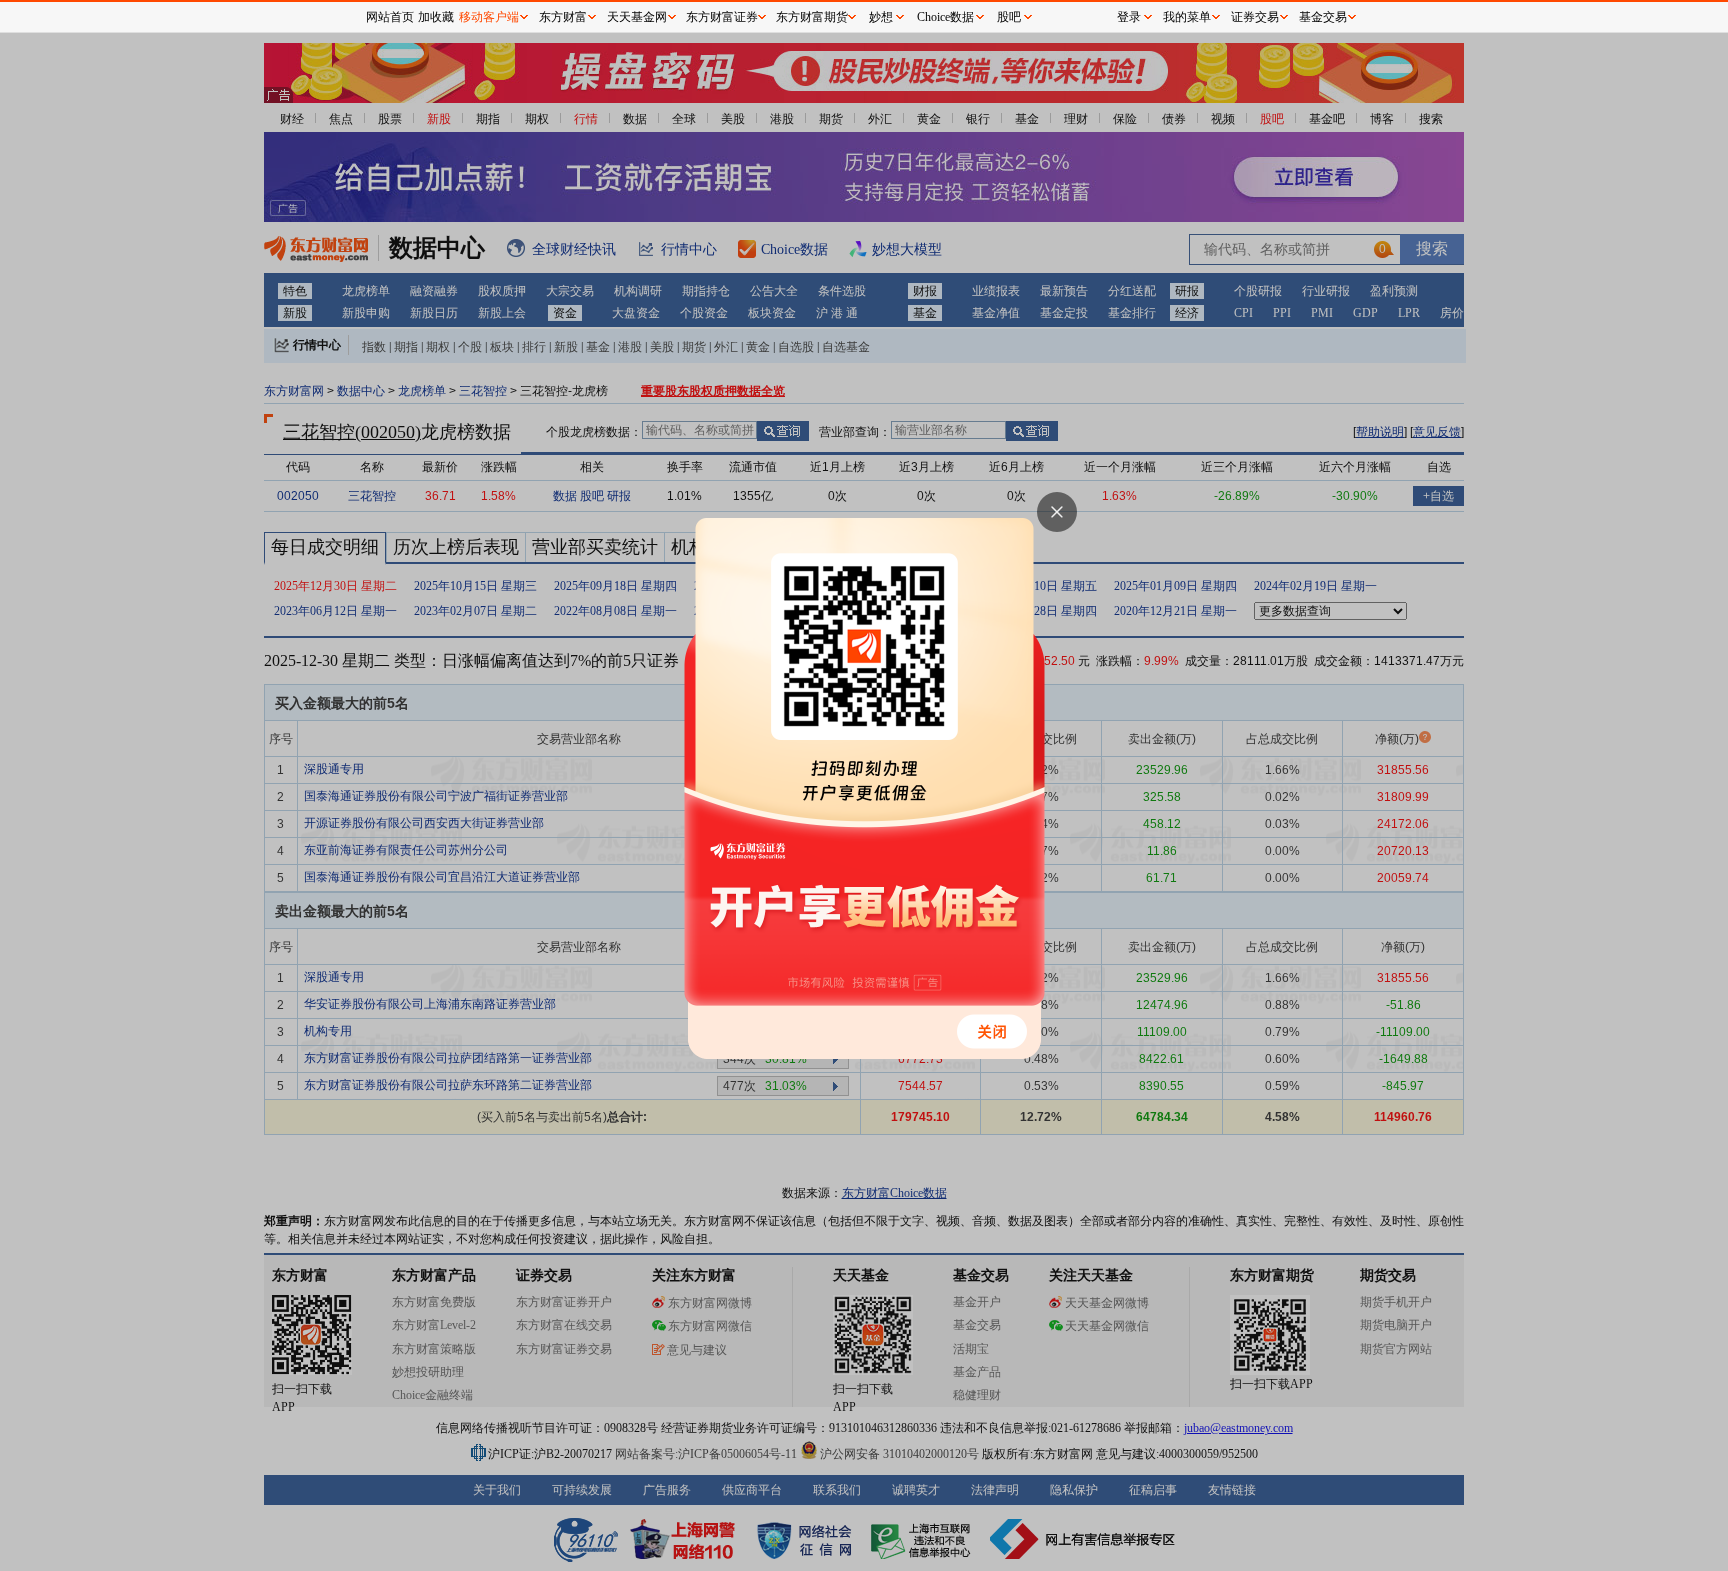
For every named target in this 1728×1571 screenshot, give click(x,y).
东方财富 (563, 17)
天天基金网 (637, 17)
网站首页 (390, 17)
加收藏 (436, 17)
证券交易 (1255, 17)
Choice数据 (945, 17)
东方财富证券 (722, 17)
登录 (1129, 17)
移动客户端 (489, 17)
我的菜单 (1187, 17)
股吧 (1009, 17)
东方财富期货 (812, 17)
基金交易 (1323, 17)
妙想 (881, 17)
